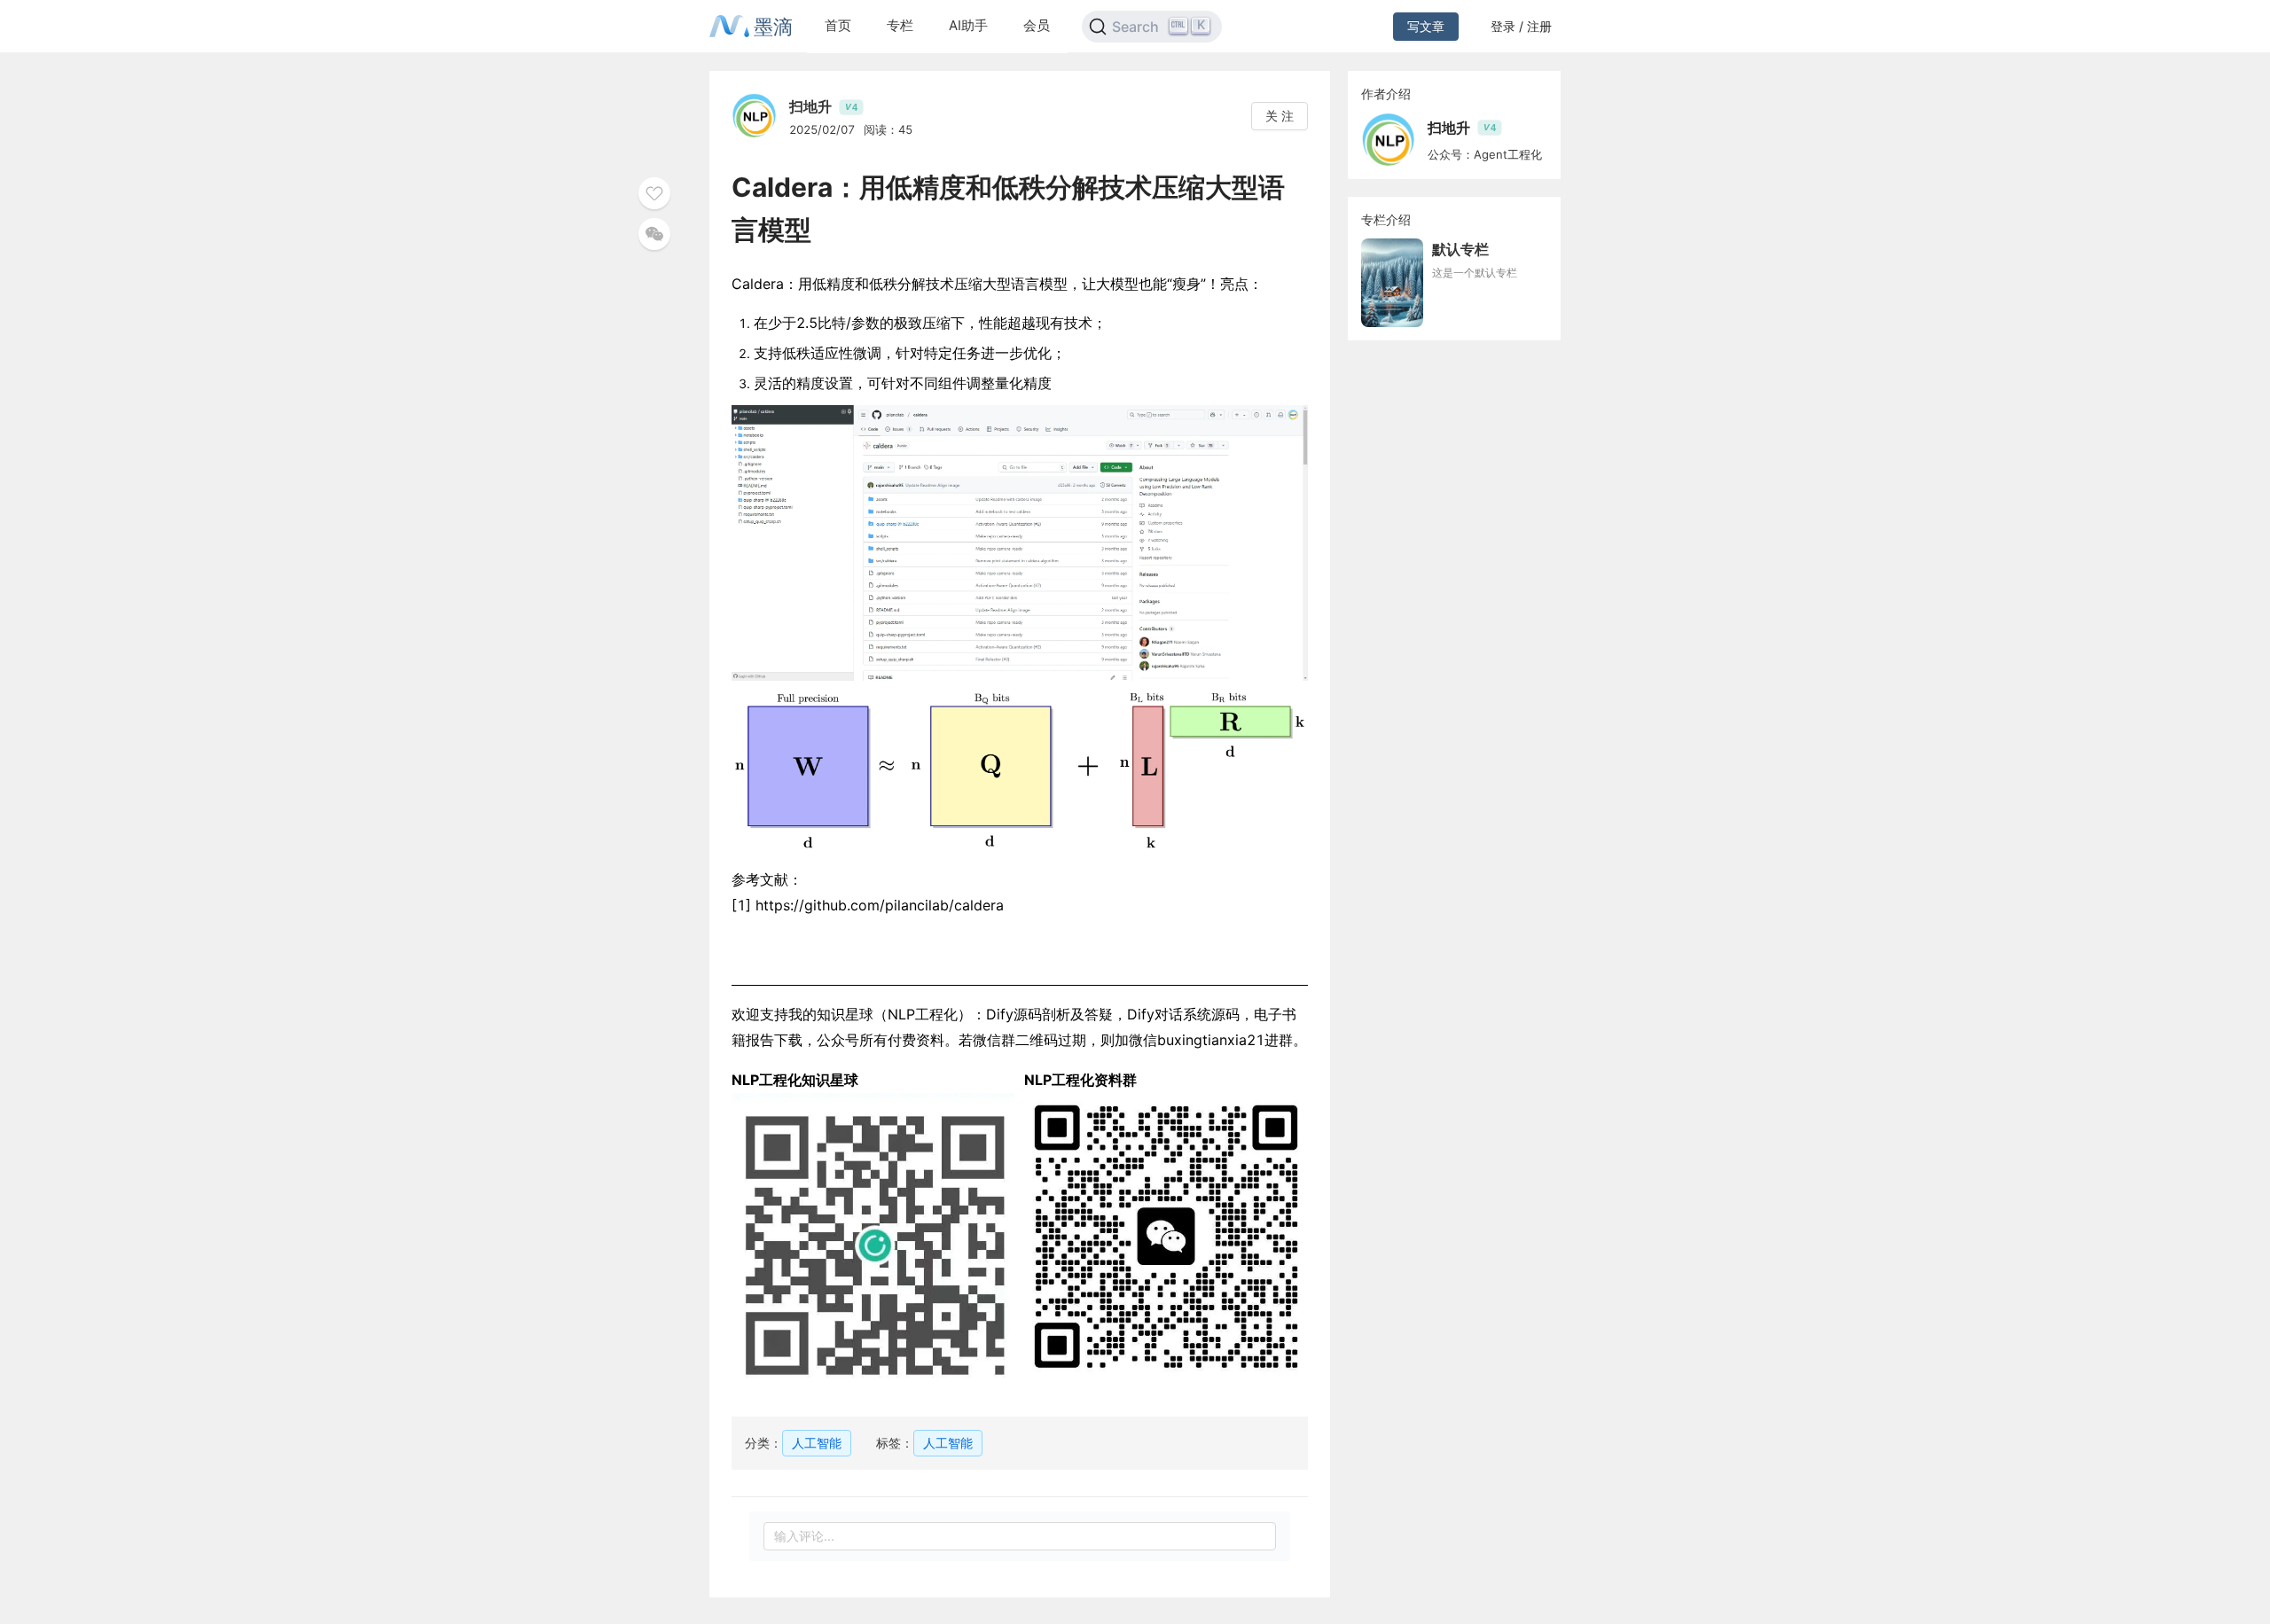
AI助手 (968, 25)
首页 (838, 25)
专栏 (900, 25)
